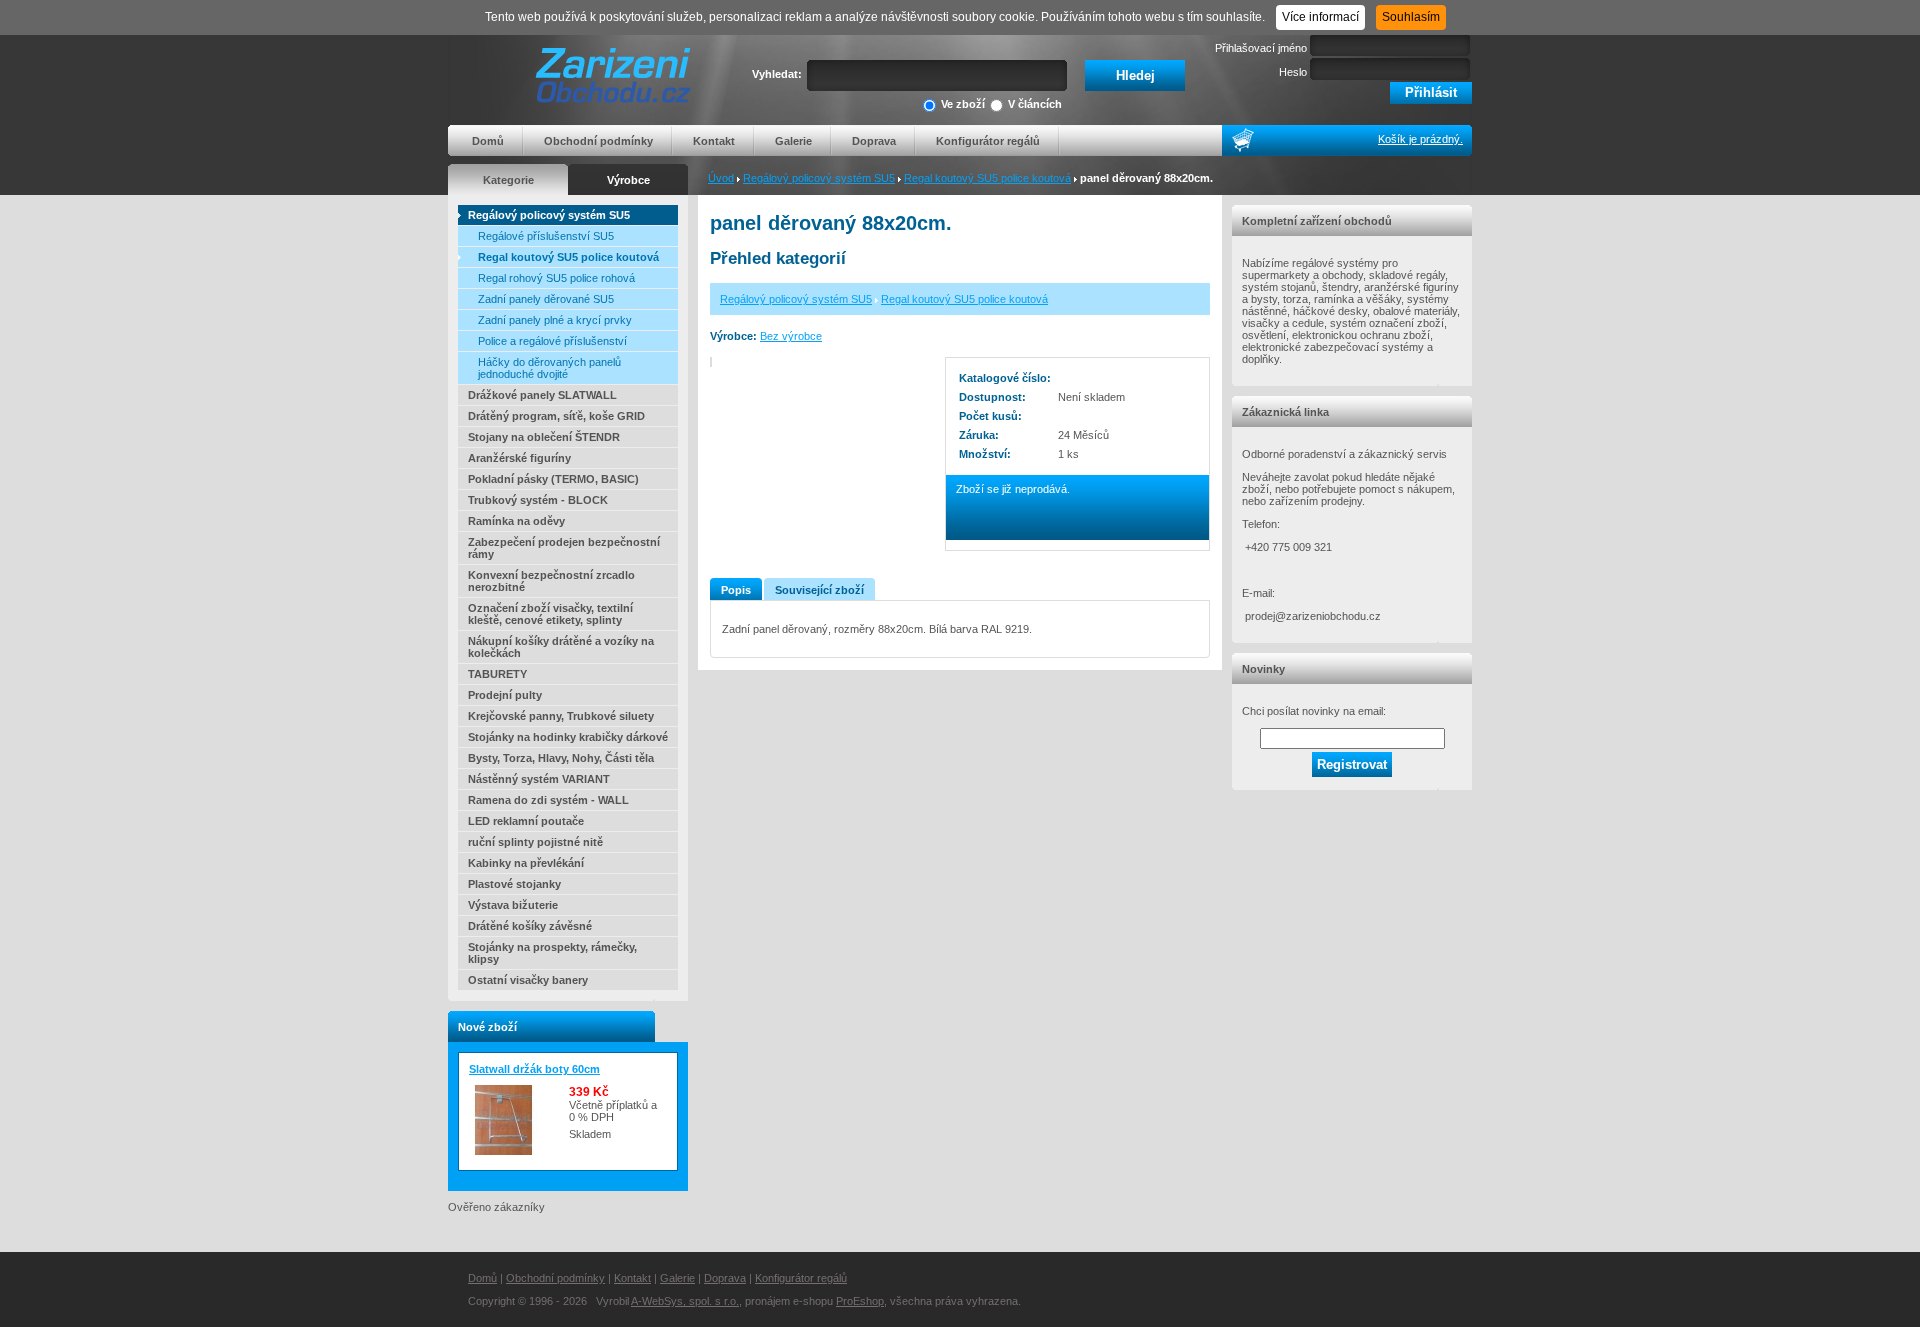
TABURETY (497, 674)
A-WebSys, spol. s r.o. (685, 1301)
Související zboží (819, 590)
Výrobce (628, 180)
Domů (488, 141)
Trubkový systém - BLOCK (538, 500)
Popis (736, 590)
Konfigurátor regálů (988, 141)
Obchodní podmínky (598, 141)
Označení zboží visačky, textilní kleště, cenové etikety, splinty (550, 614)
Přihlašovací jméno (1261, 48)
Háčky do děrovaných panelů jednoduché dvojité (549, 368)
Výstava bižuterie (513, 905)
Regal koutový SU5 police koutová (987, 178)
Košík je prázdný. (1420, 139)
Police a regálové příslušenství (552, 341)
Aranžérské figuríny (519, 458)
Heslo (1293, 72)
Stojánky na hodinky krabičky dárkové (568, 737)
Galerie (793, 141)
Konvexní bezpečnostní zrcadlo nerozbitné (551, 581)
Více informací (1320, 17)
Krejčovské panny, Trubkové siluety (561, 716)
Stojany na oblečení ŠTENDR (544, 437)
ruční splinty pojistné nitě (535, 842)
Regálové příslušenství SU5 (546, 236)
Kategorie (508, 180)
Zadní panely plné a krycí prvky (555, 320)
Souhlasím (1411, 17)
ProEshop (860, 1301)
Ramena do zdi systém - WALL (548, 800)
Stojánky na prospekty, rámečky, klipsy (552, 953)
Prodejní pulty (505, 695)
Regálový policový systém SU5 (819, 178)
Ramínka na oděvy (516, 521)
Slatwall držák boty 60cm (534, 1069)
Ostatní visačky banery (528, 980)
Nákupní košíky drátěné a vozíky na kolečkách (561, 647)
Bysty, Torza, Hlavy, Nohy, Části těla (561, 758)
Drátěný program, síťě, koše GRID (556, 416)
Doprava (874, 141)
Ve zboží (963, 104)
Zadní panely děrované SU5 (546, 299)
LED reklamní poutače (526, 821)
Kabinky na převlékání (526, 863)
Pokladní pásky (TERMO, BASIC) (553, 479)
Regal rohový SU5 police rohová (556, 278)
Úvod (721, 178)
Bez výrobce (791, 336)
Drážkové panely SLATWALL (542, 395)
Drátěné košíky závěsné (530, 926)
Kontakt (714, 141)
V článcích (1035, 104)
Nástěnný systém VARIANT (539, 779)
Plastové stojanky (514, 884)
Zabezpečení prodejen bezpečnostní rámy (564, 548)
